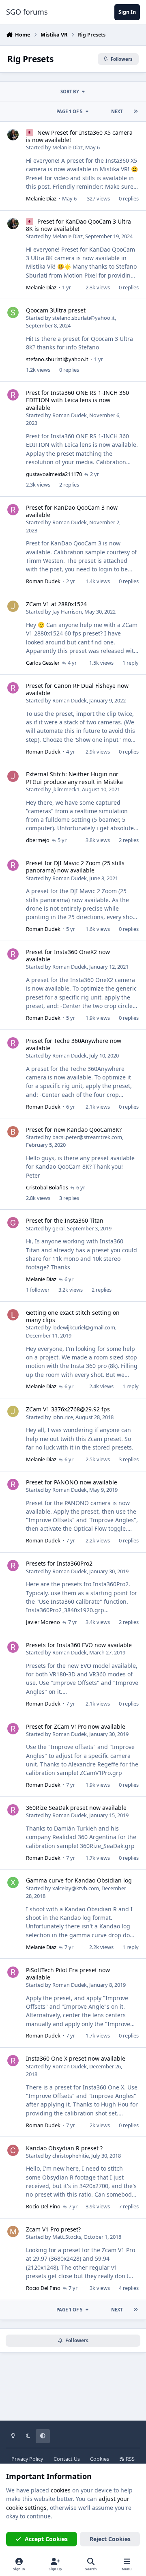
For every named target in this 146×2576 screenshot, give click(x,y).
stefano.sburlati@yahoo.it (84, 318)
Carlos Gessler (43, 663)
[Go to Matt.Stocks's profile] (13, 2231)
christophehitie (71, 2156)
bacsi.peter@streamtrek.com (87, 1137)
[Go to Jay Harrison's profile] (13, 606)
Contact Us (67, 2459)
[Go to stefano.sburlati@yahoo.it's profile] (13, 312)
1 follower (38, 1290)
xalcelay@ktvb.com (76, 1888)
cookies (61, 2490)
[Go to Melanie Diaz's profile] (13, 135)
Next (117, 111)
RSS (130, 2459)
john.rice (63, 1417)
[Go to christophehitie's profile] (13, 2150)
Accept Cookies (46, 2539)
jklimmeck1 (66, 789)
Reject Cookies (110, 2539)
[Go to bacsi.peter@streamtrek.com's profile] (13, 1132)
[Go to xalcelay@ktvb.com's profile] (13, 1882)
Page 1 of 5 (69, 111)
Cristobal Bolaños (47, 1187)
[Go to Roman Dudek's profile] (13, 395)
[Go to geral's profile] (13, 1223)
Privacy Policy (27, 2459)
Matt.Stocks (67, 2237)
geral (58, 1228)
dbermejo (38, 840)
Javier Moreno (43, 1622)
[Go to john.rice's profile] (13, 1411)
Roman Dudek (70, 415)
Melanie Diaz (68, 147)
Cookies (100, 2459)
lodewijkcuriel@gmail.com (84, 1327)
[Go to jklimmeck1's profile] (13, 776)
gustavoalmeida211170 (54, 474)
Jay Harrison (67, 612)
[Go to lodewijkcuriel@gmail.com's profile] (13, 1315)
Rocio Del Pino (43, 2206)
